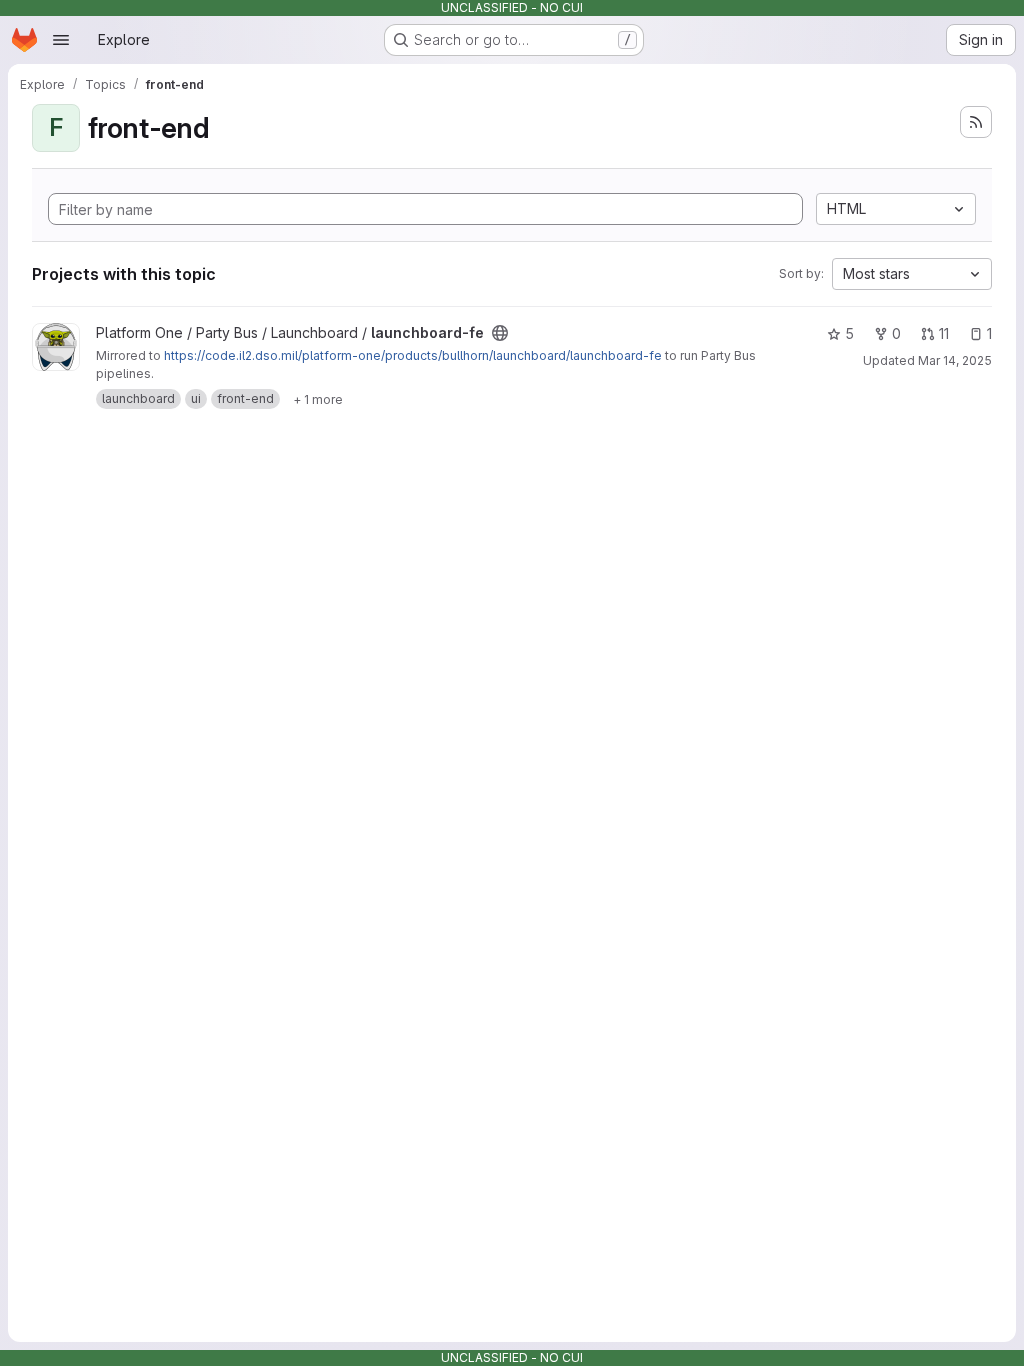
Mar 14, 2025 (955, 360)
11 (944, 333)
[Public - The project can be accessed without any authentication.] (500, 333)
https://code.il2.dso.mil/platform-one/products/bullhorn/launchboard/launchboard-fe (413, 355)
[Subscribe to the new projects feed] (976, 122)
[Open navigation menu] (61, 40)
